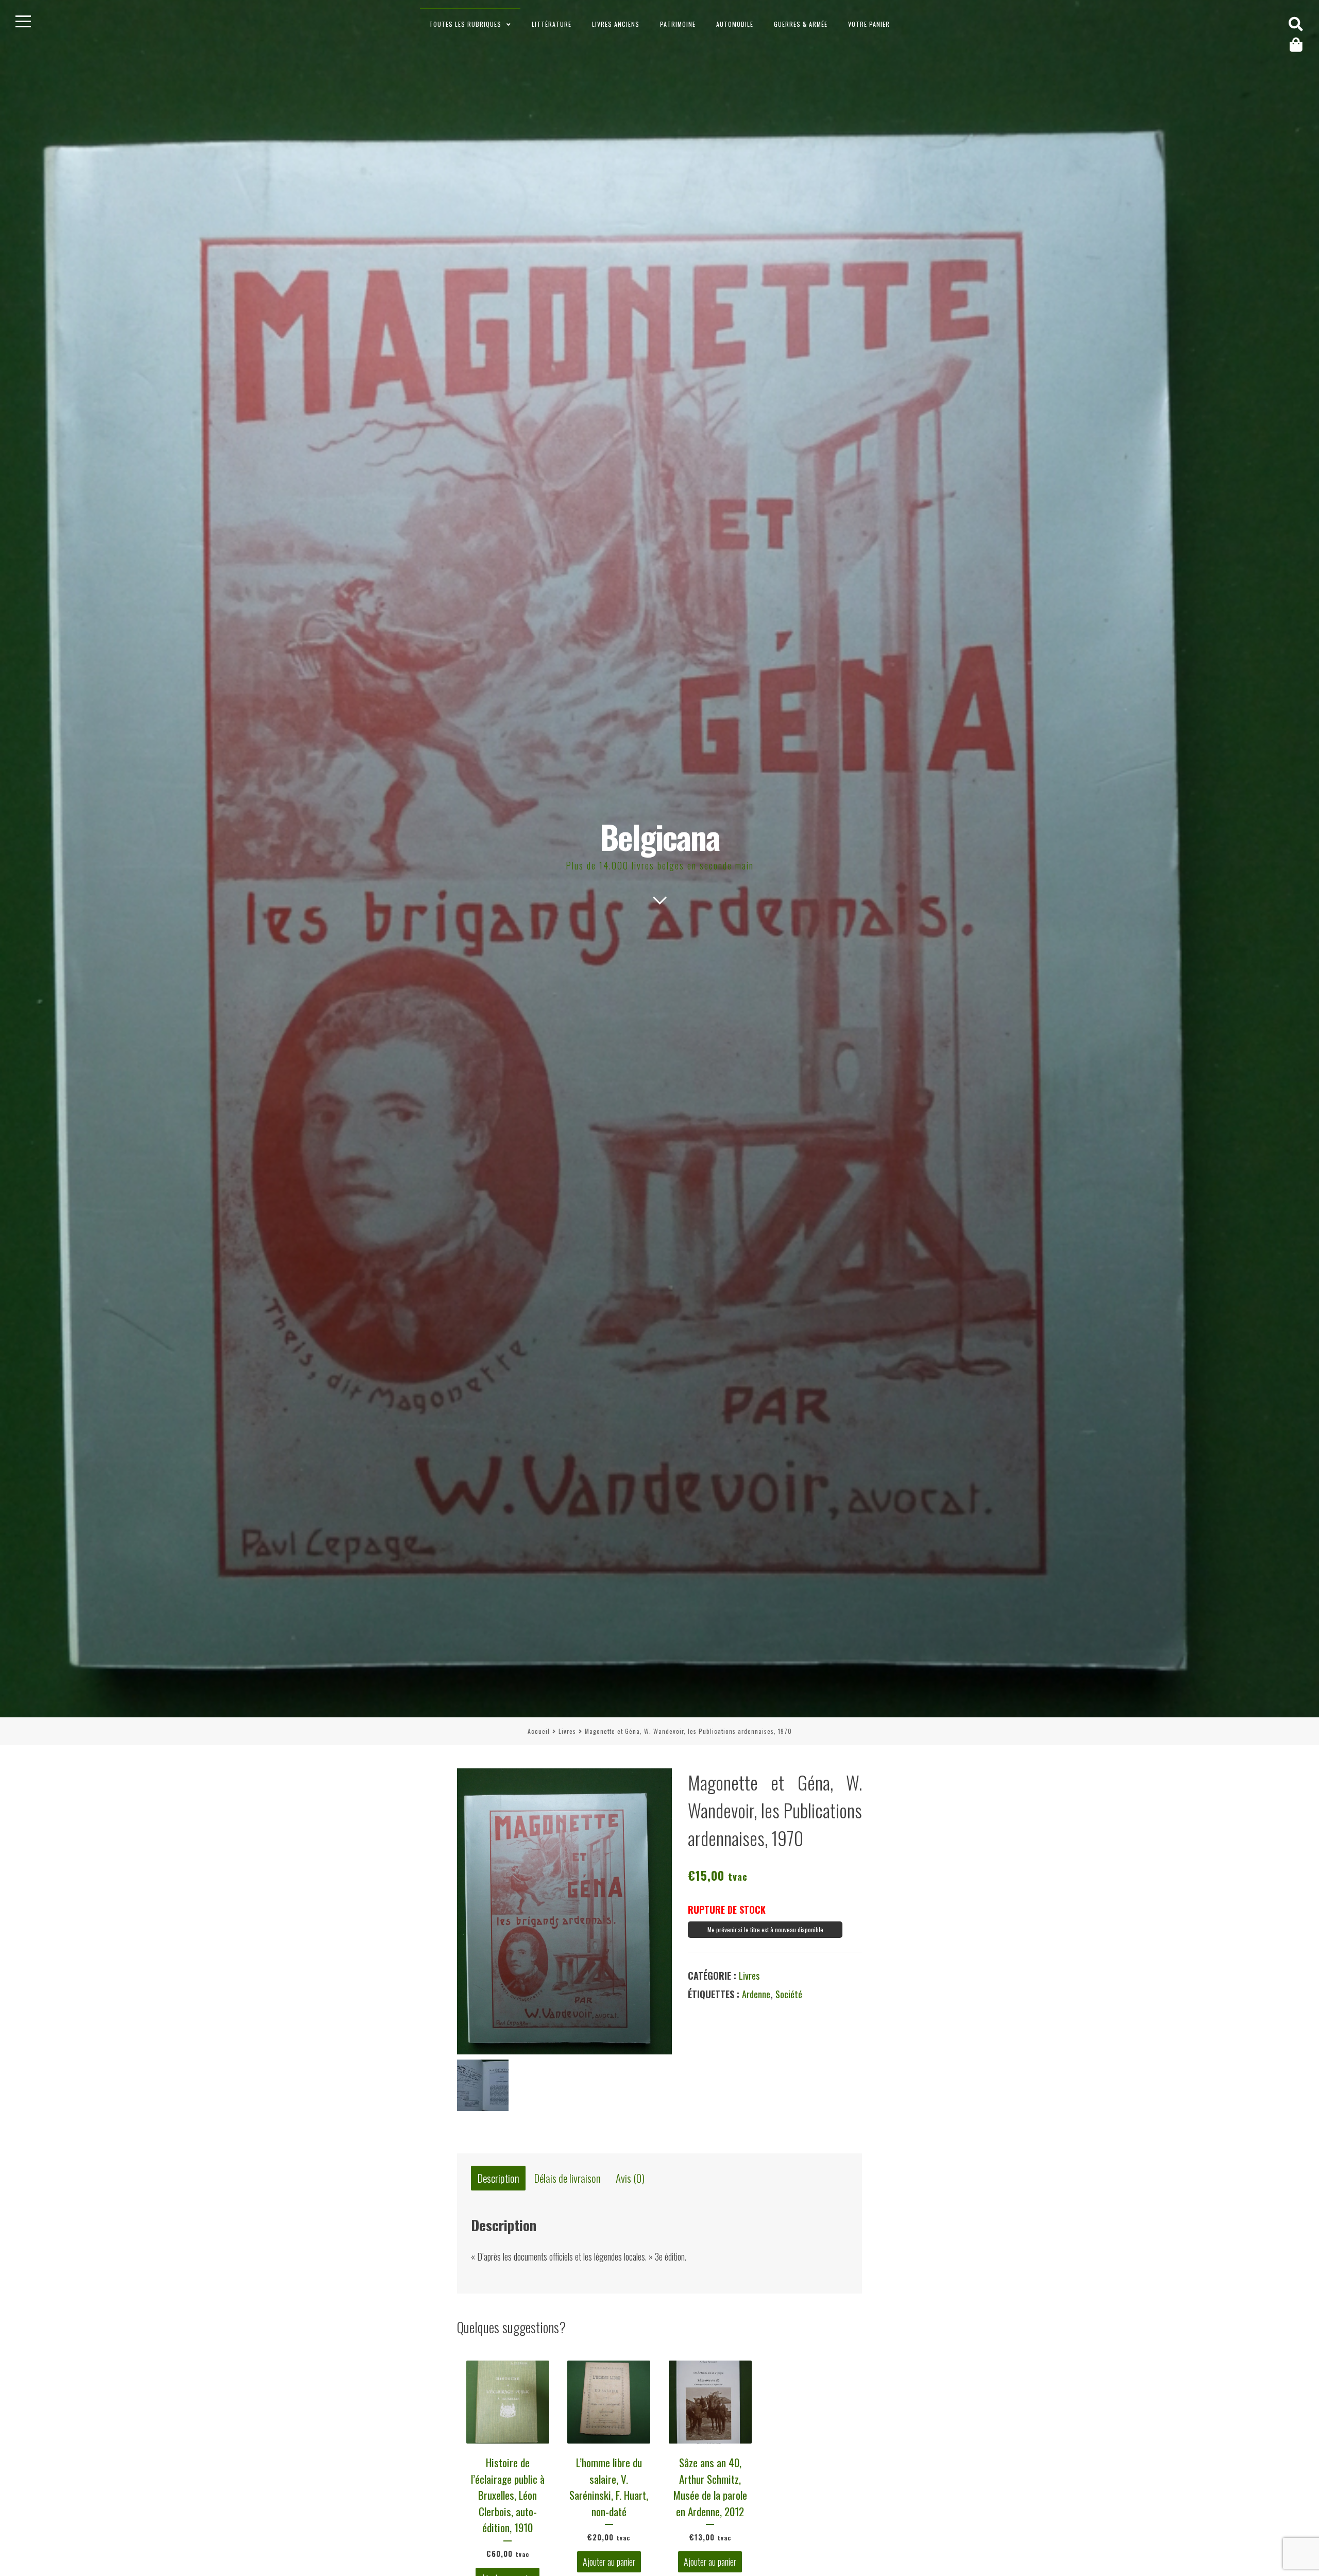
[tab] (498, 2178)
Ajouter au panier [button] (609, 2562)
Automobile (735, 24)
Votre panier (869, 24)
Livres (567, 1731)
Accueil (539, 1731)
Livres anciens (616, 24)
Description (498, 2178)
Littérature (552, 24)
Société (789, 1994)
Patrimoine (678, 24)
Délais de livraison (568, 2178)
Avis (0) (630, 2178)
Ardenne (756, 1994)
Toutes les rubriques (465, 24)
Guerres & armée (801, 24)
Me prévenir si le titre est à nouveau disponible (765, 1929)
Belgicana (660, 836)
